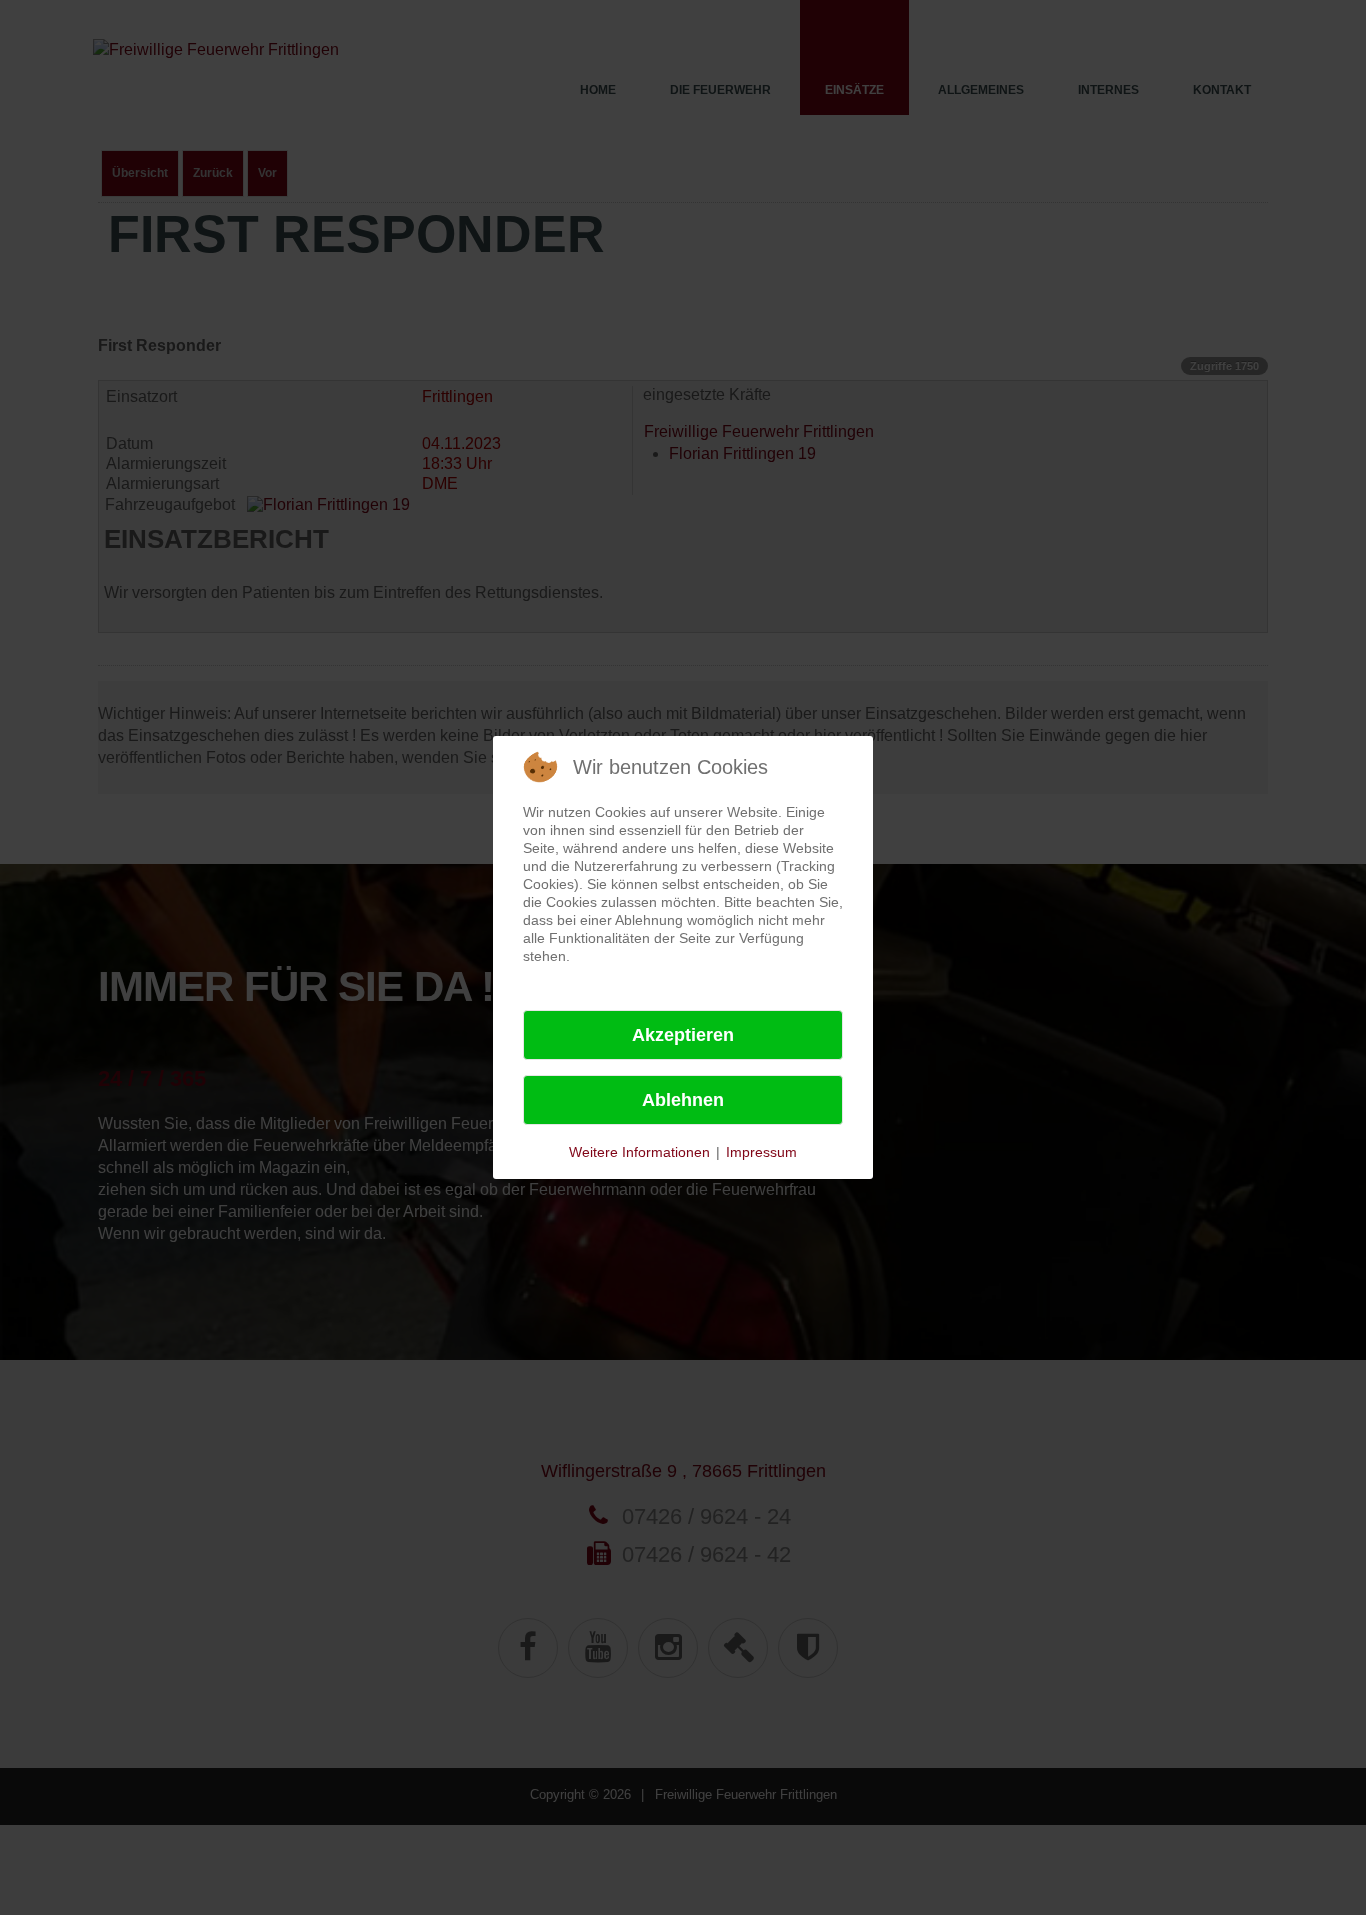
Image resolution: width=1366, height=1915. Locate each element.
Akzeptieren (683, 1035)
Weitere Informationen (639, 1152)
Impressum (761, 1152)
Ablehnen (683, 1100)
